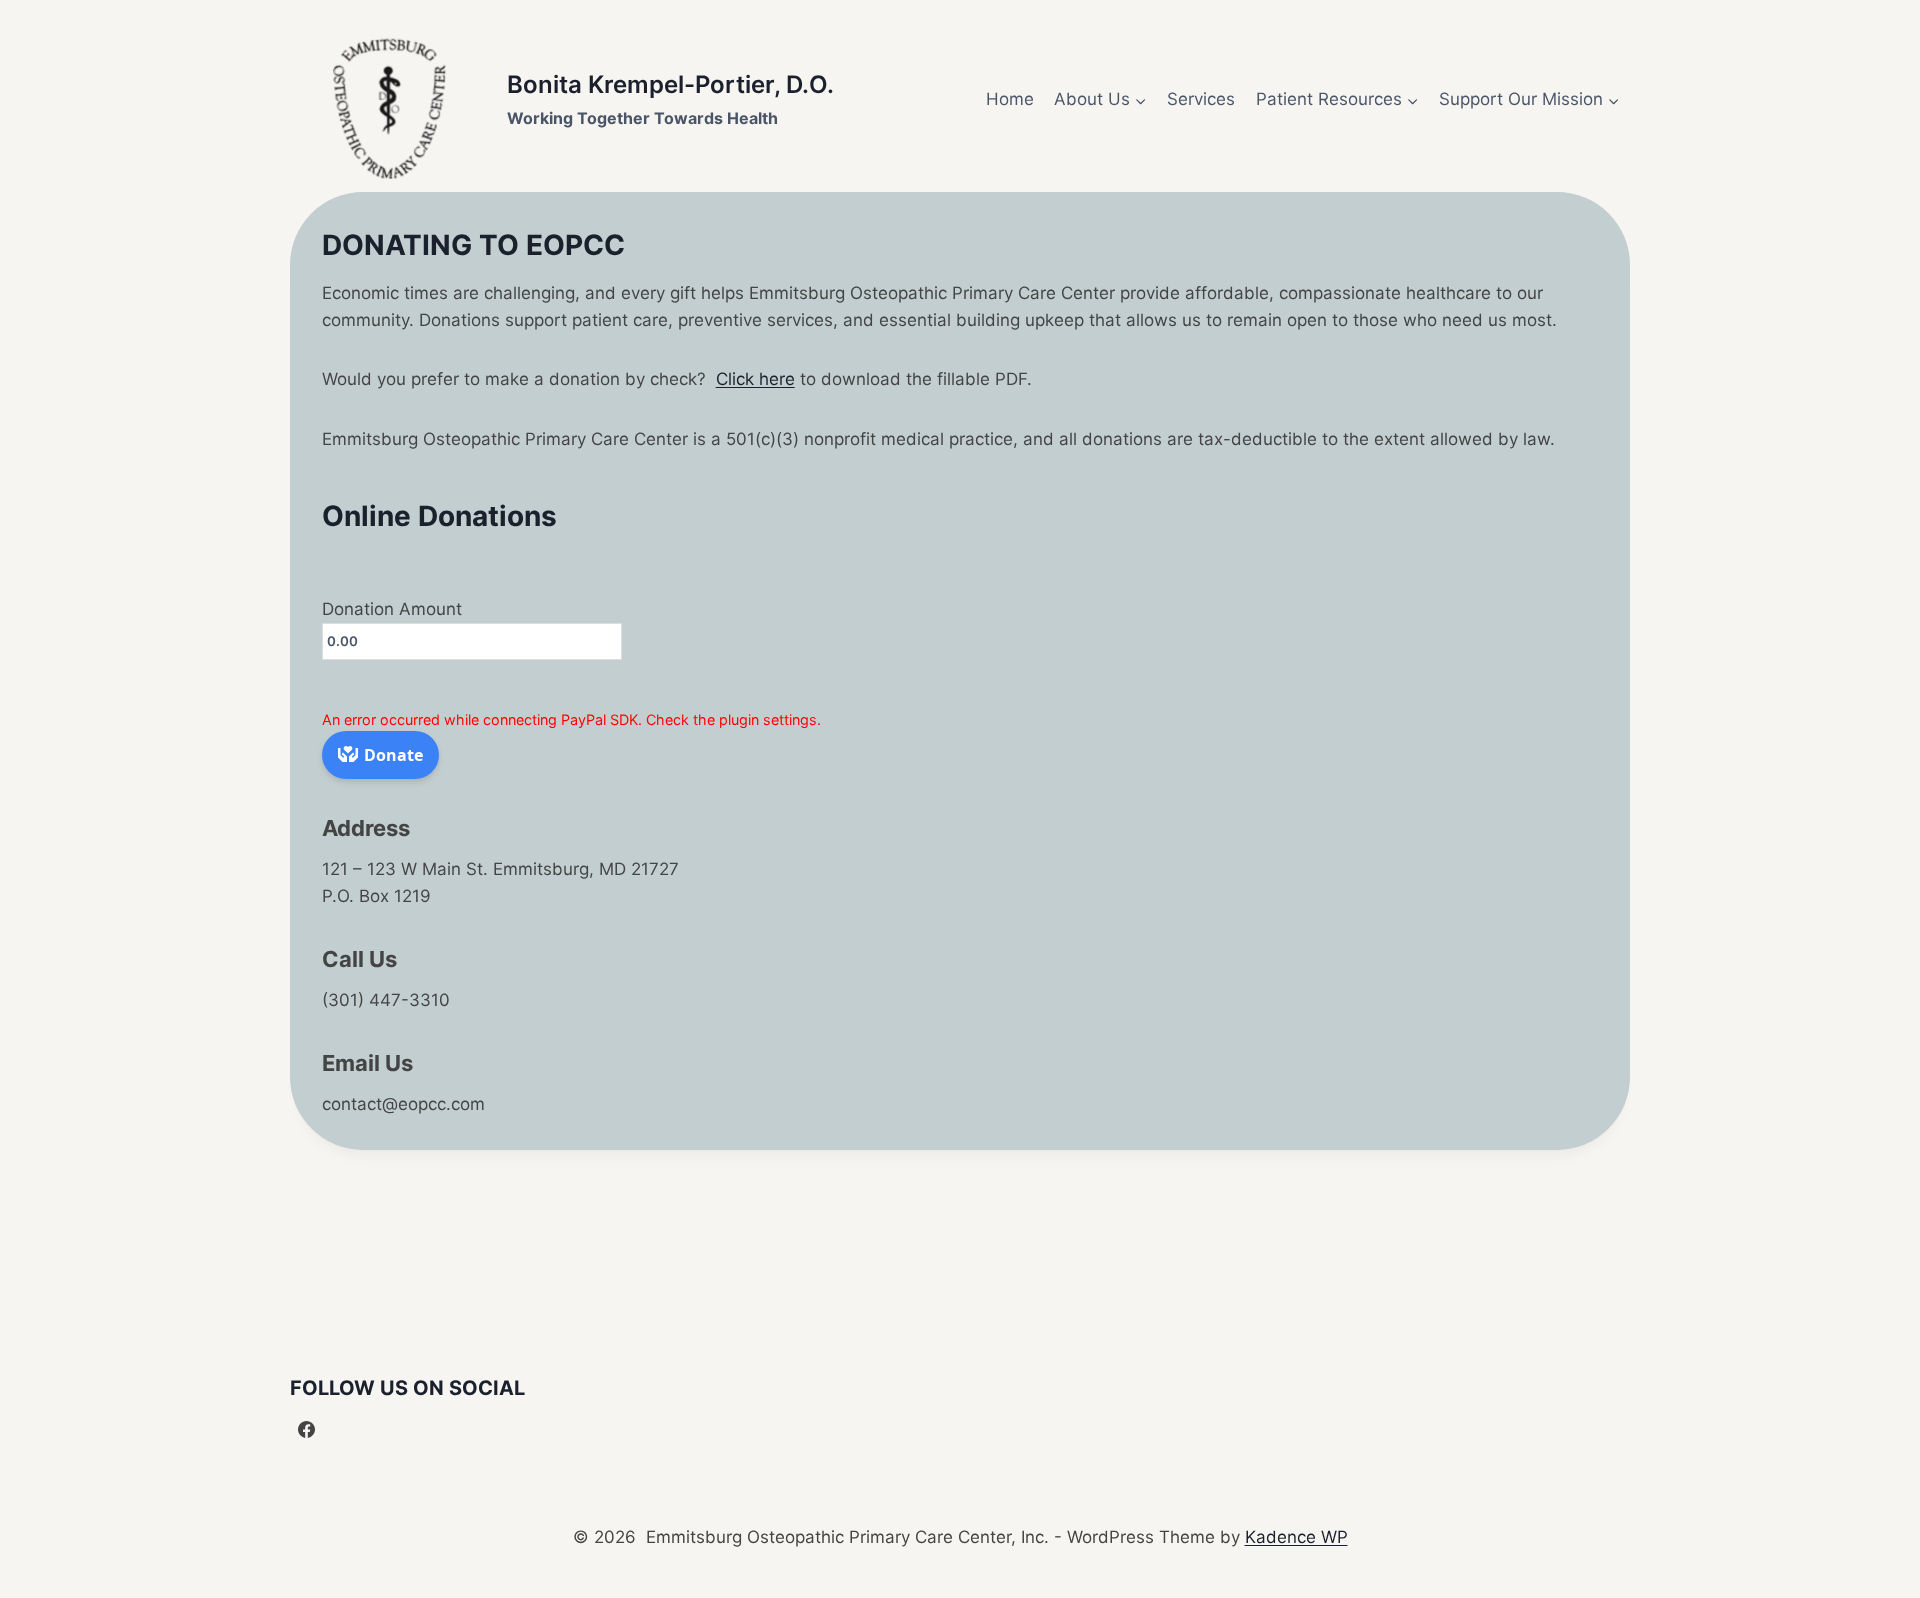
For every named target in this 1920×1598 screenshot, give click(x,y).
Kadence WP (1296, 1537)
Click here (755, 379)
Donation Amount (392, 609)
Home (1010, 99)
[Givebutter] (346, 1430)
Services (1201, 99)
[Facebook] (307, 1430)
